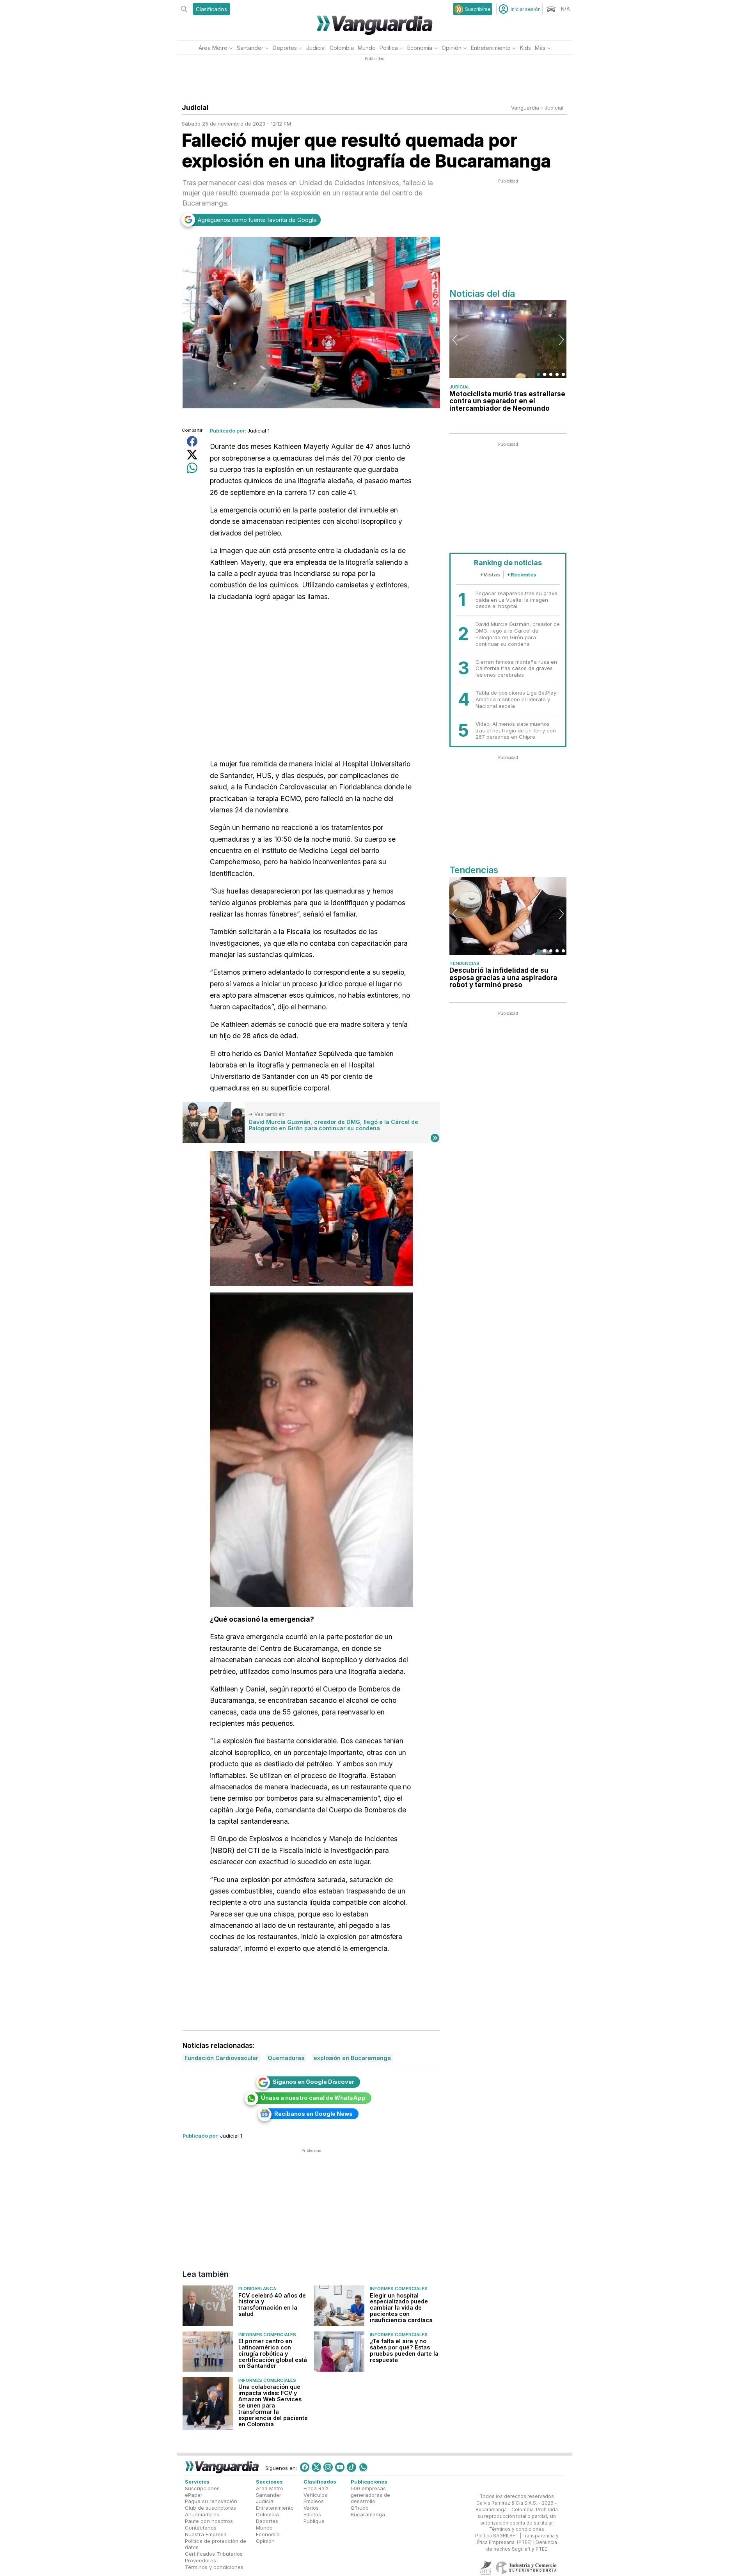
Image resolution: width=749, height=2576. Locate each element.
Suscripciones (202, 2488)
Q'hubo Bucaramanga (368, 2511)
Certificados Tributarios (214, 2554)
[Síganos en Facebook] (305, 2467)
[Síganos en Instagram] (328, 2467)
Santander (250, 48)
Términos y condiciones (214, 2567)
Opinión (452, 48)
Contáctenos (201, 2528)
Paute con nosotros (209, 2521)
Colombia (342, 48)
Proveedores (201, 2560)
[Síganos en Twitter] (316, 2467)
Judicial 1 (258, 431)
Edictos (312, 2515)
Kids (525, 48)
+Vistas (490, 574)
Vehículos (315, 2495)
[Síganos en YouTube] (340, 2467)
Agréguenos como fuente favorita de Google (257, 220)
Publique (314, 2521)
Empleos (314, 2502)
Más (540, 48)
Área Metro (213, 48)
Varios (311, 2508)
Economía (420, 48)
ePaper (194, 2495)
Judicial (316, 48)
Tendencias (464, 963)
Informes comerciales (399, 2289)
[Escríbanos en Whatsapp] (363, 2467)
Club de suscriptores (210, 2508)
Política (389, 48)
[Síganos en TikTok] (351, 2467)
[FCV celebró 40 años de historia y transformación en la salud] (208, 2306)
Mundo (367, 48)
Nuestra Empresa (206, 2534)
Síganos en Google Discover (313, 2082)
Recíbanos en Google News (313, 2114)
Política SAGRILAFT (497, 2536)
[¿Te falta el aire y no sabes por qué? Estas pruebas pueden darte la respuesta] (339, 2352)
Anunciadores (202, 2515)
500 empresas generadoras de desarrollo (370, 2495)
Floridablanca (257, 2289)
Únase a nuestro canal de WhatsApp (313, 2098)
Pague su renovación (211, 2502)
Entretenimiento (491, 48)
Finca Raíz (316, 2488)
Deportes (285, 48)
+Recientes (522, 574)
